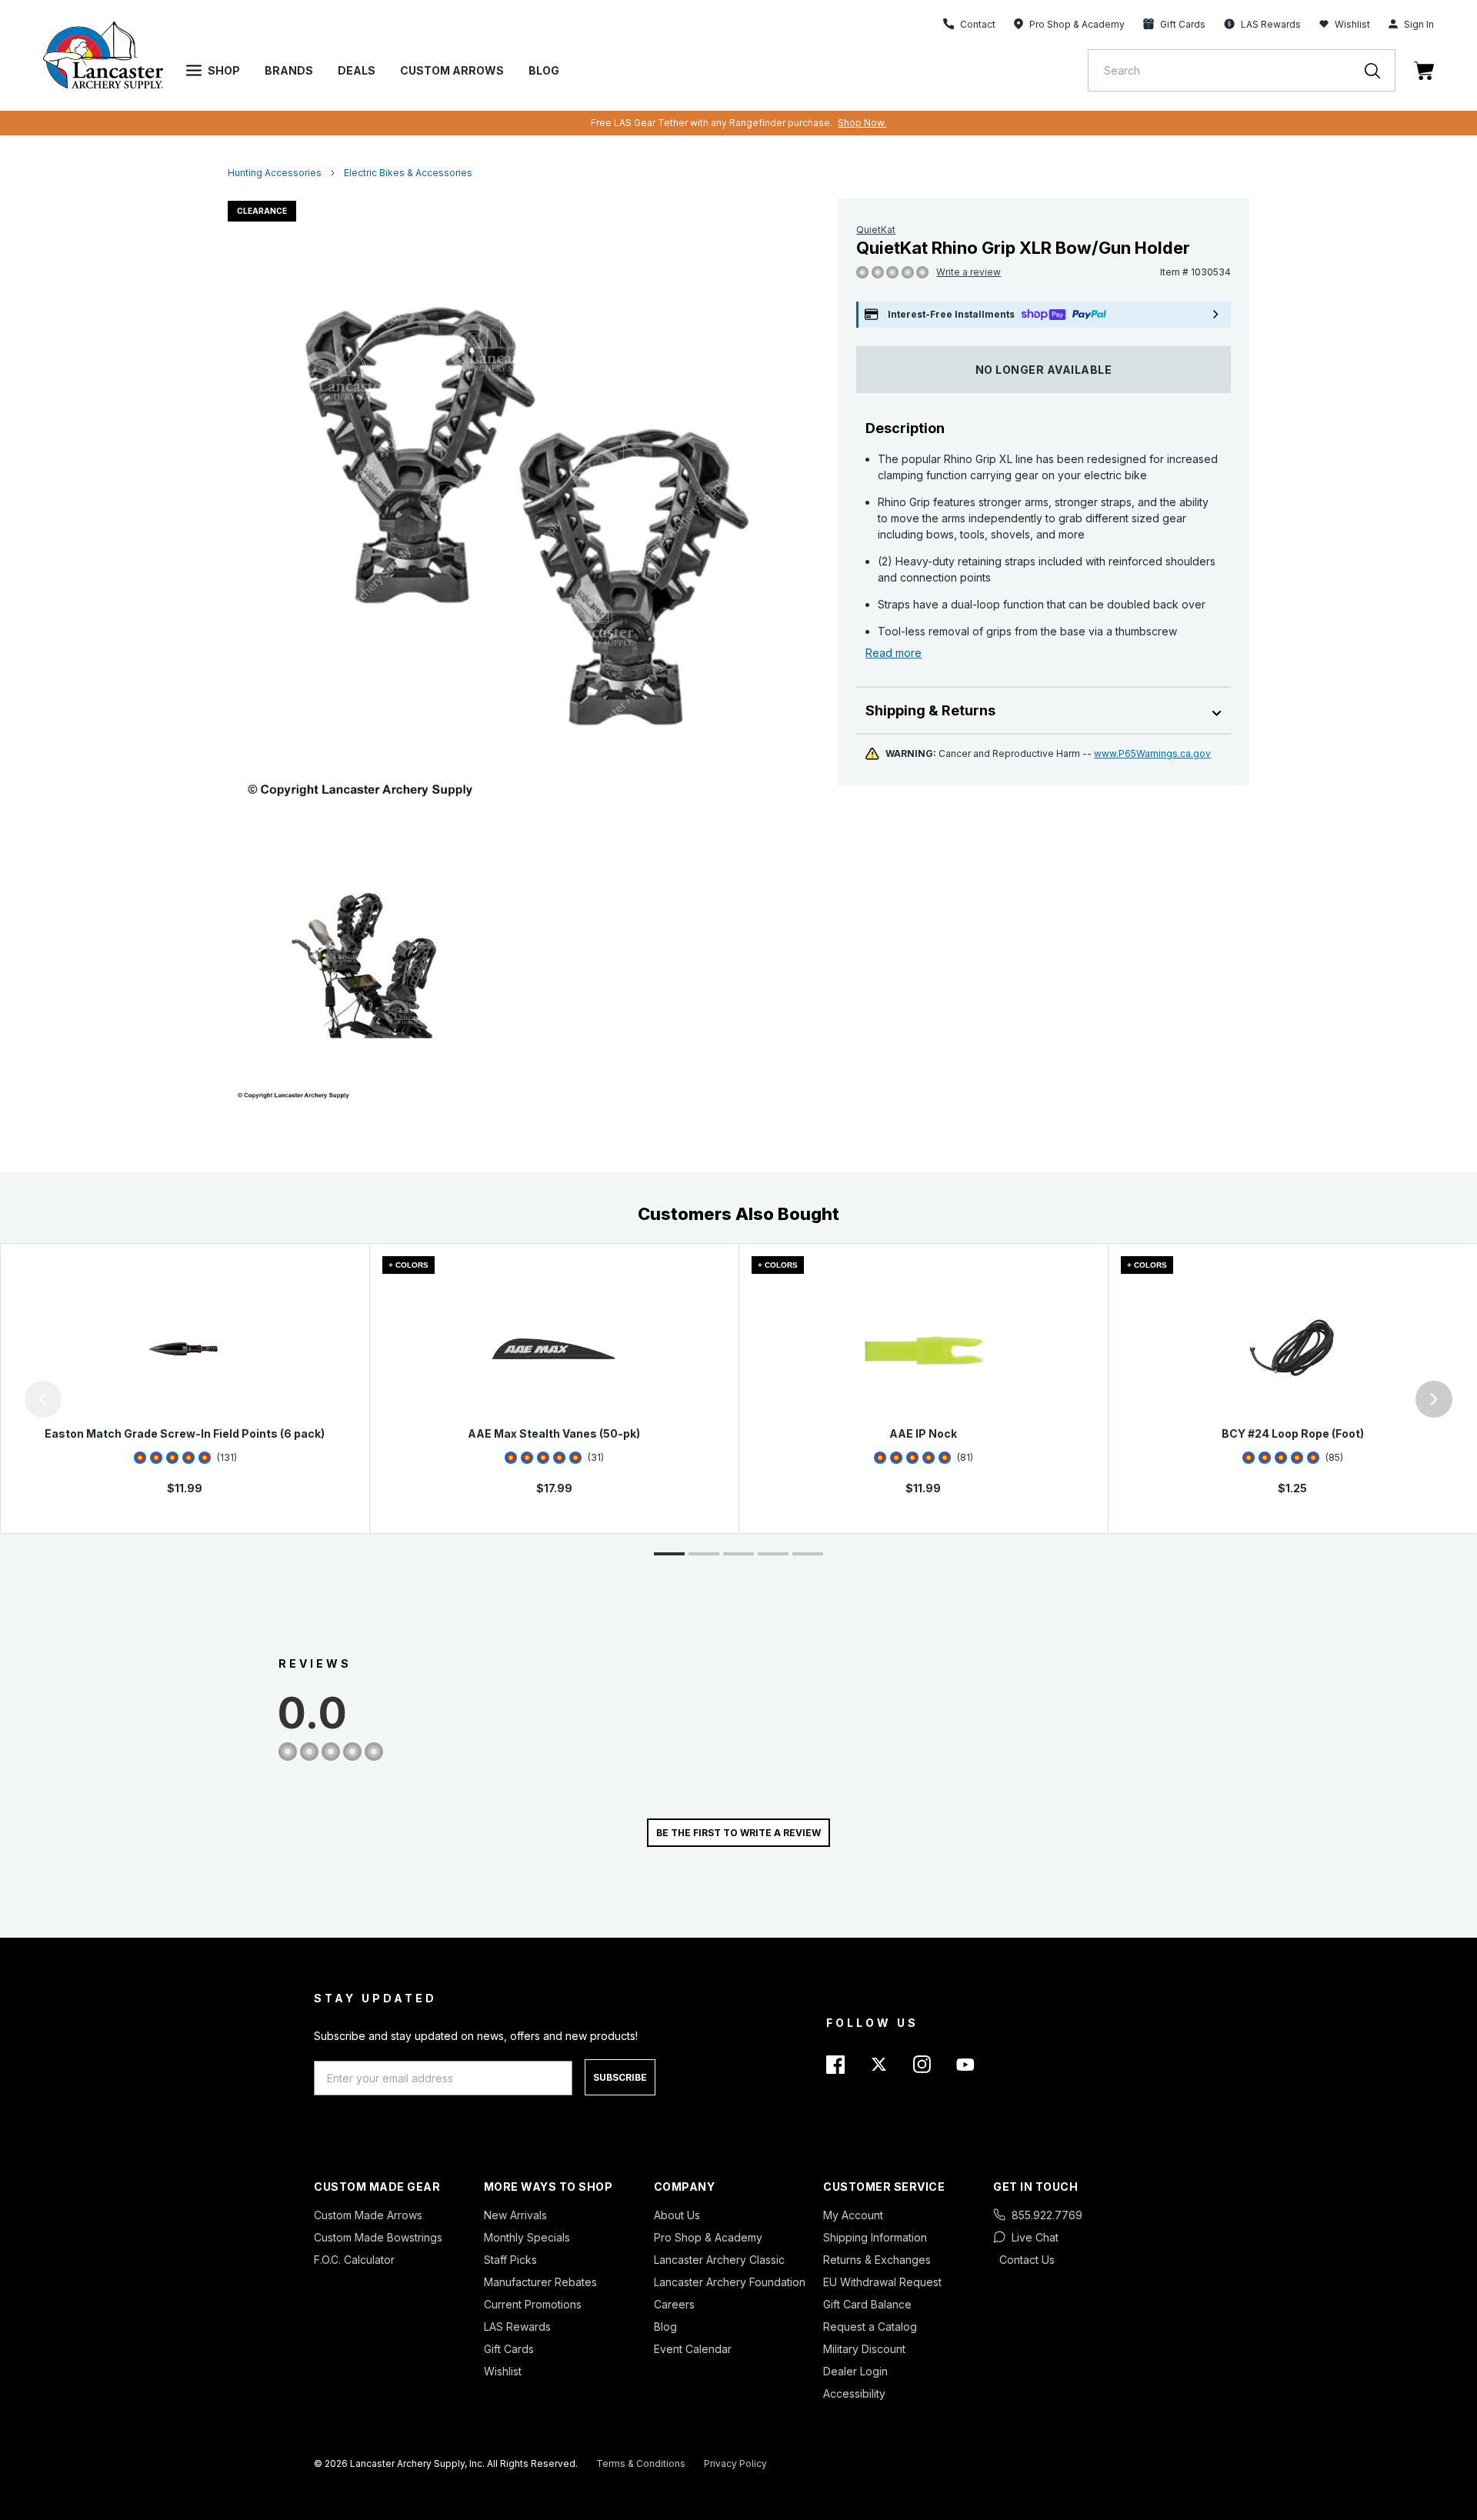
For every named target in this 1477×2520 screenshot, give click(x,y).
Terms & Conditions (641, 2463)
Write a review (969, 272)
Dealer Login (855, 2371)
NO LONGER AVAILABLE (1044, 370)
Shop (224, 70)
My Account (853, 2215)
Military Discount (864, 2349)
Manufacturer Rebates (540, 2282)
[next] (1434, 1399)
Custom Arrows (452, 70)
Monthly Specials (527, 2237)
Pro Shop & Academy (708, 2237)
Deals (357, 70)
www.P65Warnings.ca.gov (1152, 753)
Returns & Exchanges (877, 2260)
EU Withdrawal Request (882, 2282)
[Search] (1380, 70)
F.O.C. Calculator (354, 2260)
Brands (289, 70)
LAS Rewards (517, 2327)
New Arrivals (515, 2215)
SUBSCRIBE (620, 2077)
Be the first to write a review (738, 1833)
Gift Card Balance (867, 2304)
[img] (862, 273)
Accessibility (854, 2393)
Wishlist (1352, 24)
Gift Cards (509, 2349)
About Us (677, 2215)
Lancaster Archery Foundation (730, 2282)
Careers (674, 2304)
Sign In (1419, 24)
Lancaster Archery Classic (719, 2260)
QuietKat (876, 230)
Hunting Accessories (275, 173)
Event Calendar (693, 2349)
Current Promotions (533, 2304)
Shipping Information (875, 2237)
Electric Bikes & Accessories (408, 173)
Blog (544, 70)
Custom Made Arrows (368, 2215)
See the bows (922, 123)
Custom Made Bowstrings (378, 2237)
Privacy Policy (735, 2463)
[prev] (43, 1399)
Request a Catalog (870, 2327)
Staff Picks (510, 2260)
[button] (4, 1399)
